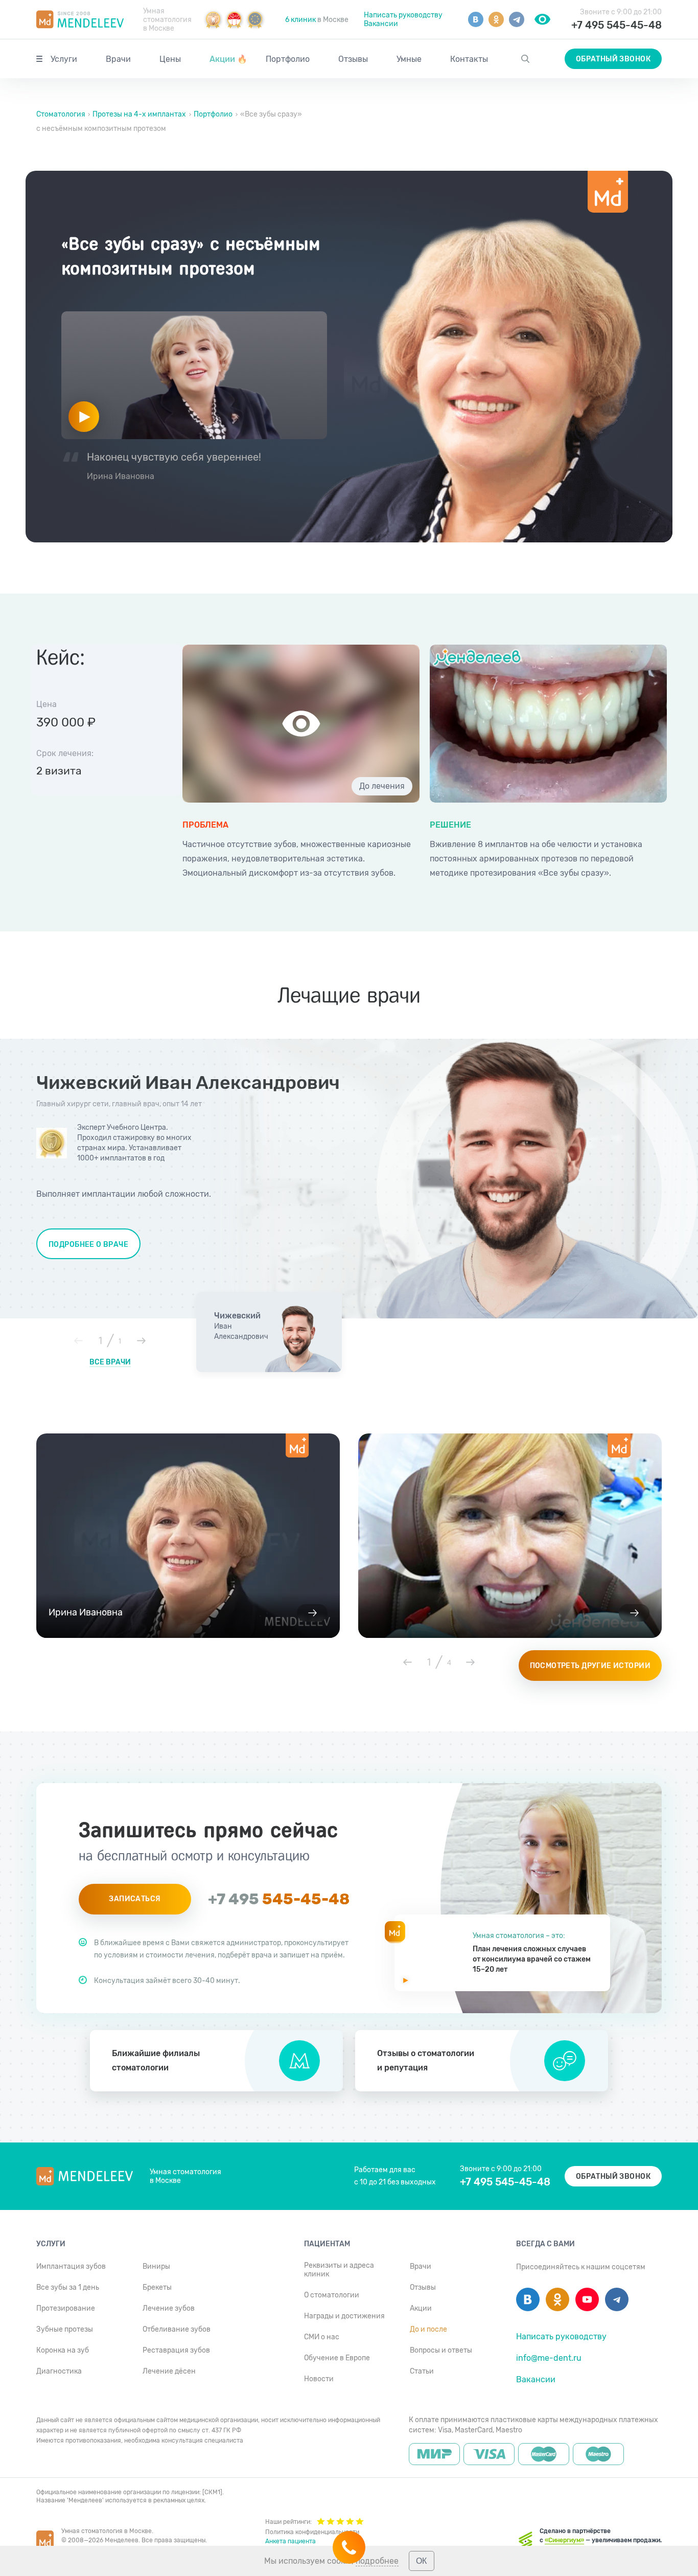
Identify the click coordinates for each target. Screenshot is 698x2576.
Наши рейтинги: (288, 2522)
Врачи (118, 59)
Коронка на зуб (63, 2350)
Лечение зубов (169, 2308)
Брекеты (157, 2287)
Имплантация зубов (71, 2266)
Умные (409, 59)
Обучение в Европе (337, 2358)
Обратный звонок (613, 59)
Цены (170, 59)
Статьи (422, 2371)
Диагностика (59, 2371)
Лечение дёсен (169, 2371)
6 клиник (300, 20)
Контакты (469, 59)
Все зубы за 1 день (68, 2287)
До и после (428, 2329)
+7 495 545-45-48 (616, 25)
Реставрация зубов (176, 2350)
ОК (421, 2561)
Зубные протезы (65, 2329)
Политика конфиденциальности (312, 2532)
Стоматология (62, 114)
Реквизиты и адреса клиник (339, 2270)
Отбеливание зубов (177, 2329)
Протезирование (66, 2308)
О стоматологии (332, 2295)
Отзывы (353, 59)
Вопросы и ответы (441, 2350)
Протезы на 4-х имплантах (139, 114)
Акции (228, 59)
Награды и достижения (344, 2316)
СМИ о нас (322, 2337)
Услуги (64, 59)
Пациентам (327, 2244)
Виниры (156, 2266)
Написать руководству (403, 15)
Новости (319, 2379)
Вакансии (381, 24)
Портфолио (288, 59)
